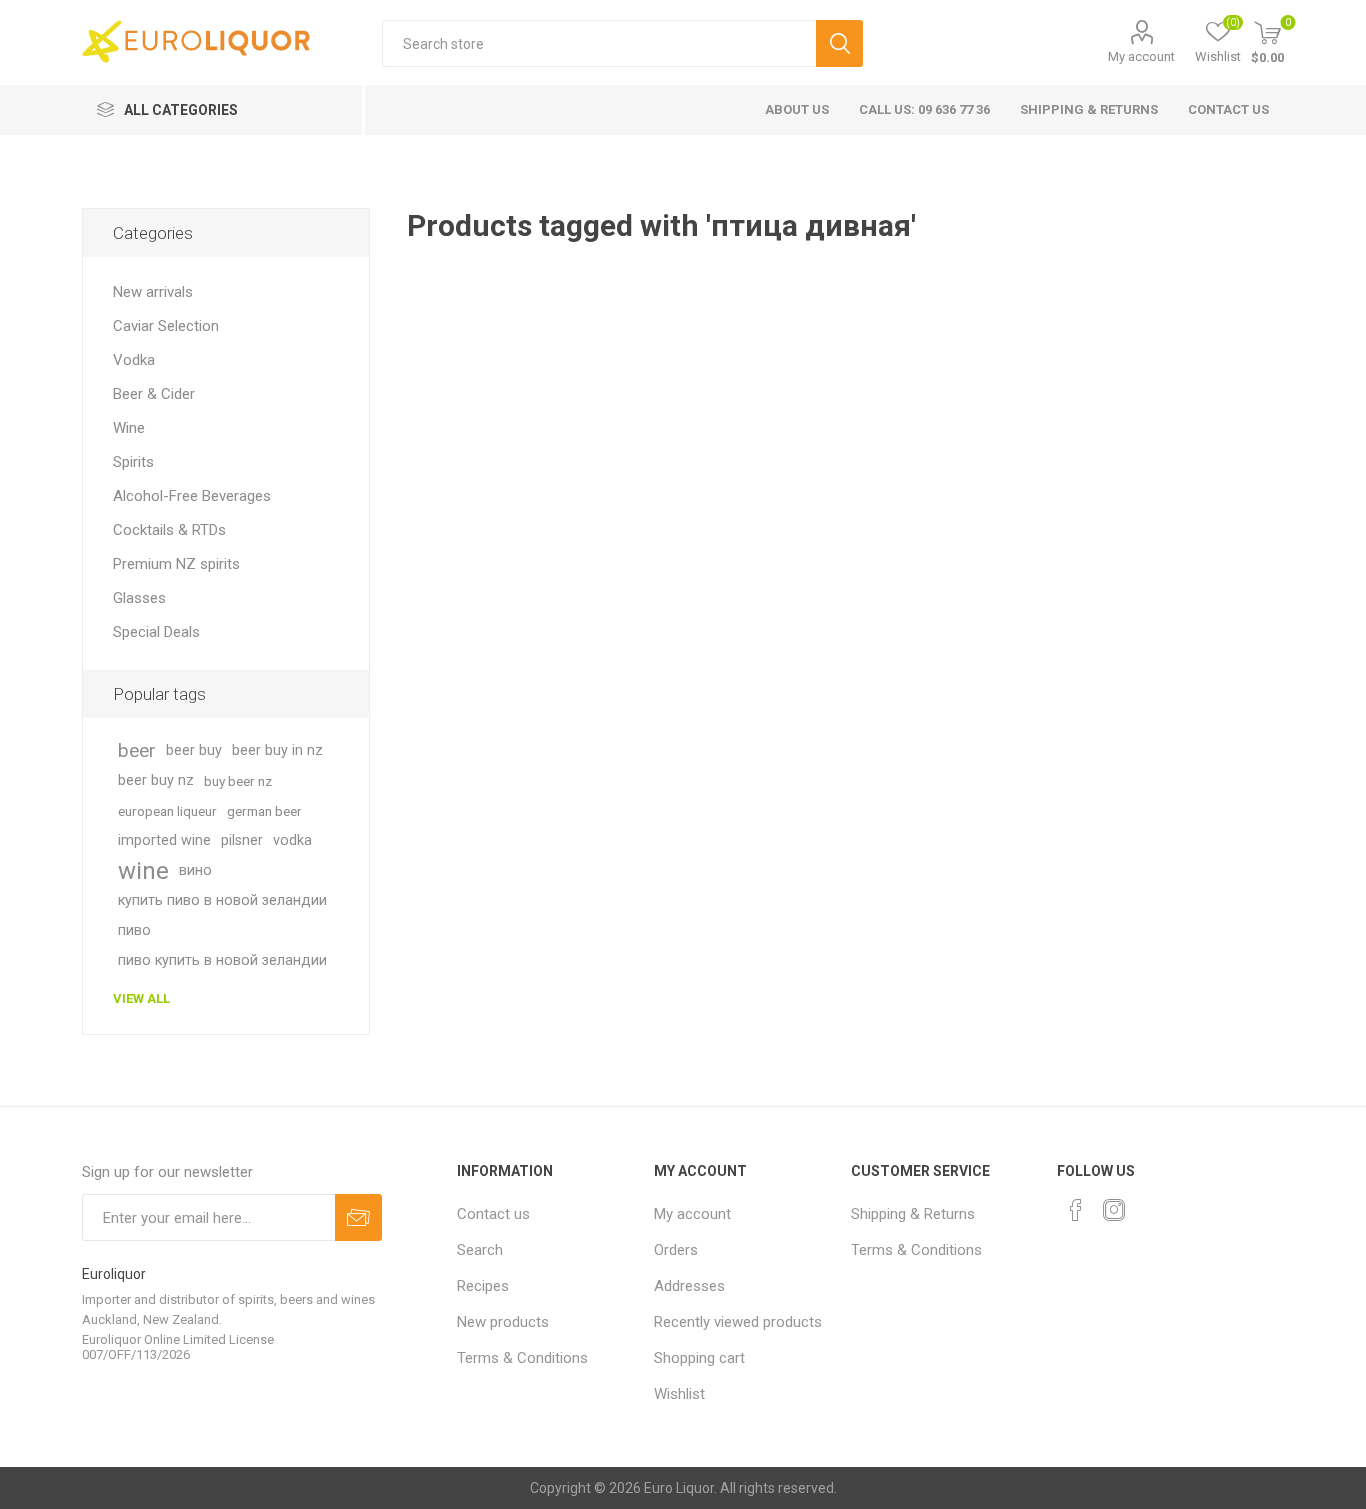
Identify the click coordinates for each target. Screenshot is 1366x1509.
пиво (134, 930)
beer (137, 750)
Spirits (133, 462)
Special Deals (156, 632)
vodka (292, 840)
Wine (129, 428)
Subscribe (358, 1217)
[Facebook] (1076, 1210)
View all (141, 998)
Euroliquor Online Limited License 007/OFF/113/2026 (178, 1347)
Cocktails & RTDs (169, 530)
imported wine (164, 840)
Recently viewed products (738, 1322)
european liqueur (167, 811)
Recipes (483, 1286)
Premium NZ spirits (176, 564)
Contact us (1228, 109)
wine (143, 871)
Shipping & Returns (1089, 109)
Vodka (134, 360)
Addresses (689, 1286)
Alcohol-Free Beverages (192, 496)
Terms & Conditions (522, 1358)
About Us (797, 109)
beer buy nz (156, 780)
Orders (676, 1250)
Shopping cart (699, 1358)
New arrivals (153, 292)
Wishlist (679, 1394)
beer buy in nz (277, 750)
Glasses (139, 598)
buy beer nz (238, 781)
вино (195, 870)
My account (1141, 56)
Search (839, 43)
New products (503, 1322)
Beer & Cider (154, 394)
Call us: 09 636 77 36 (924, 109)
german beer (264, 811)
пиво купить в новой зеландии (222, 960)
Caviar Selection (166, 326)
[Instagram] (1114, 1210)
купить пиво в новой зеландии (222, 900)
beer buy (194, 750)
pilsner (242, 840)
